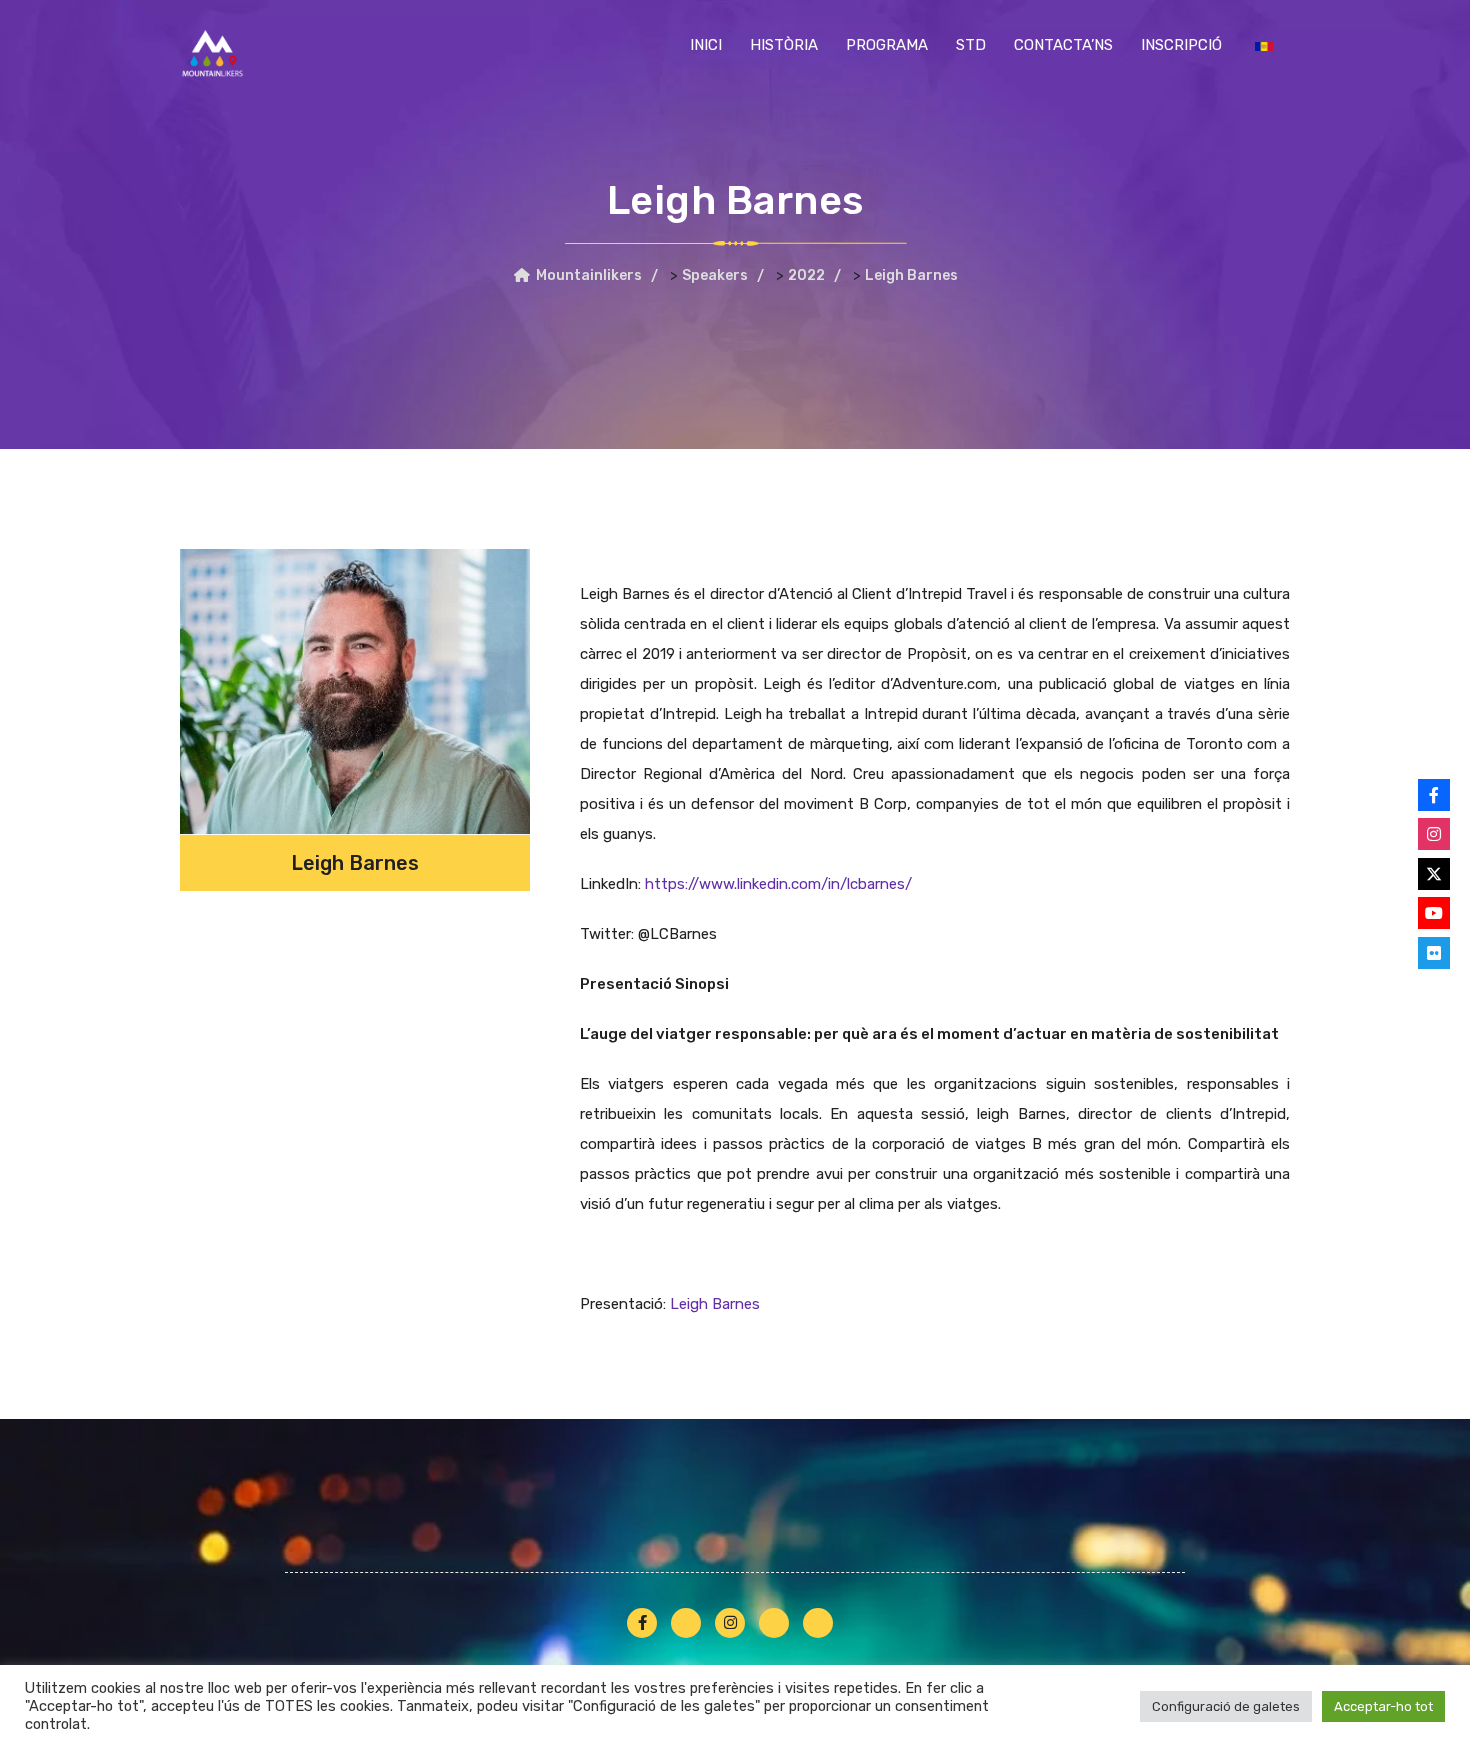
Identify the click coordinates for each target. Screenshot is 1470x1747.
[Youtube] (1434, 913)
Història (784, 45)
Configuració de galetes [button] (1226, 1706)
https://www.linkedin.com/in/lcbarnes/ (778, 884)
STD (971, 45)
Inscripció (1181, 45)
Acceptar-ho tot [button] (1383, 1706)
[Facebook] (1434, 795)
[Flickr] (1434, 953)
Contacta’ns (1063, 45)
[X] (1434, 874)
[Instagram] (1434, 834)
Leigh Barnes (715, 1304)
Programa (887, 45)
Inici (706, 45)
